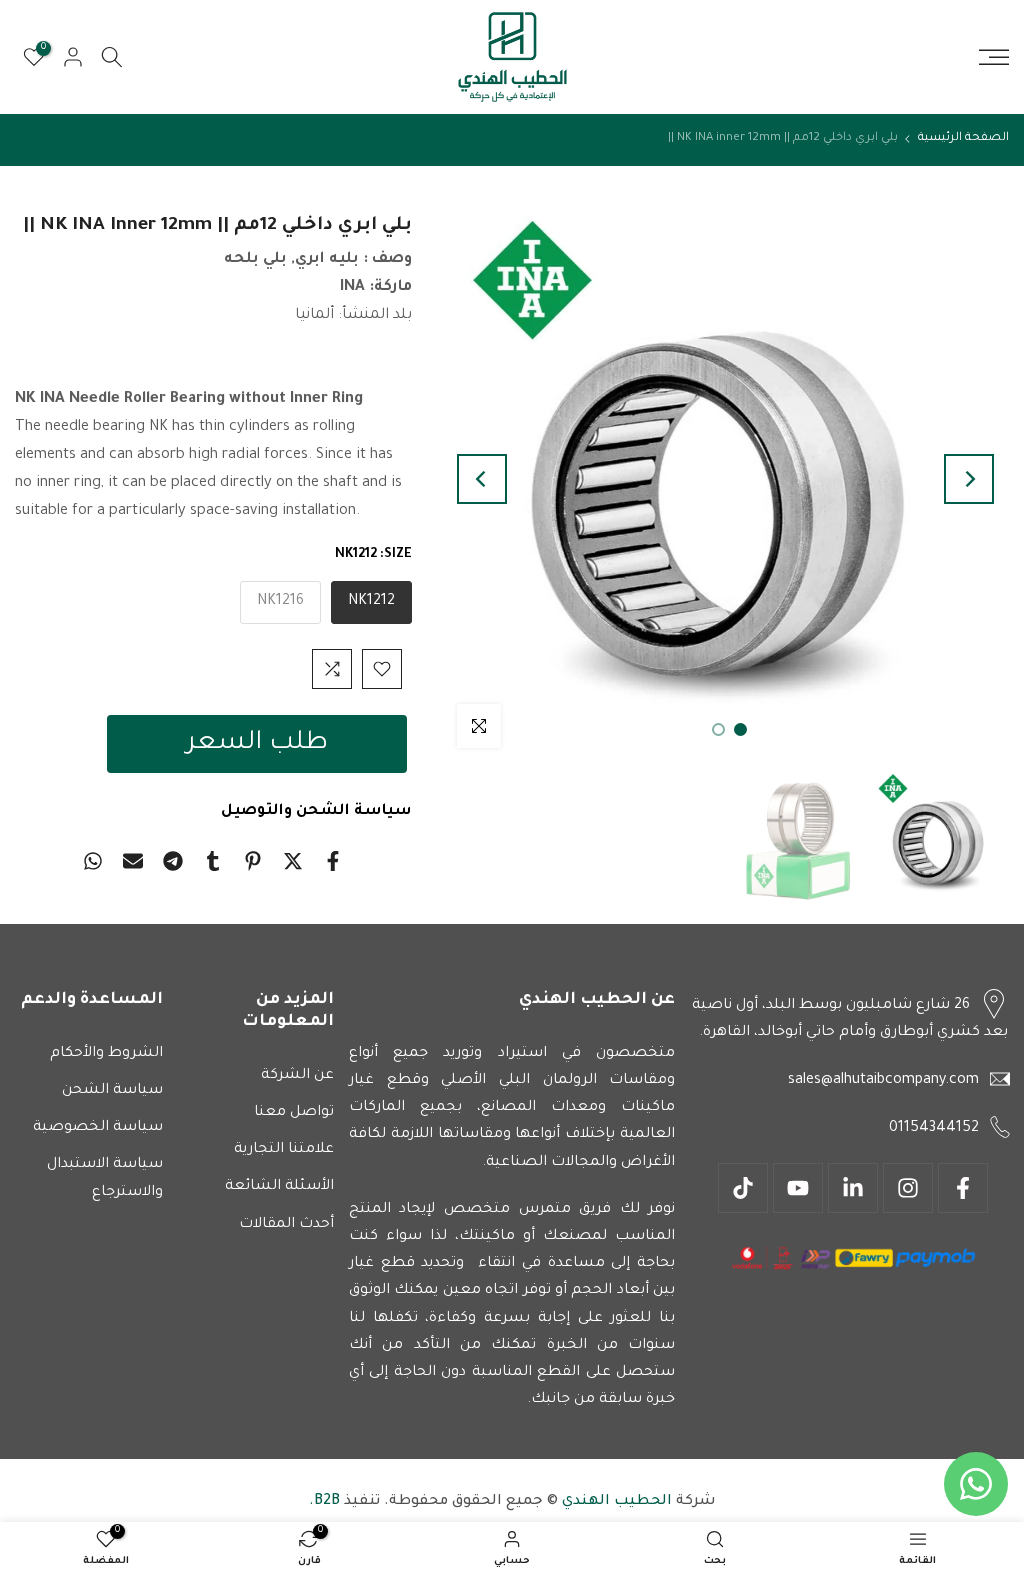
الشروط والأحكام (106, 1054)
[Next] (482, 479)
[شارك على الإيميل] (133, 861)
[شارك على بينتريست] (253, 861)
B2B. (324, 1502)
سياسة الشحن (112, 1091)
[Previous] (969, 479)
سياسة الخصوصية (98, 1128)
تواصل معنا (294, 1113)
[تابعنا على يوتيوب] (798, 1188)
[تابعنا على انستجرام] (908, 1188)
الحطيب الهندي (615, 1502)
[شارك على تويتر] (293, 861)
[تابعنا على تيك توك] (743, 1188)
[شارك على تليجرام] (173, 861)
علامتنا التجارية (284, 1150)
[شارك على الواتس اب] (93, 861)
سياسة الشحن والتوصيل (316, 811)
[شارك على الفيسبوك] (333, 861)
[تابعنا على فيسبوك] (963, 1188)
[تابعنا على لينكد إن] (853, 1188)
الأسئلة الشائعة (279, 1187)
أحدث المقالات (286, 1225)
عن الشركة (297, 1076)
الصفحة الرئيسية (963, 138)
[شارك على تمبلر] (213, 861)
